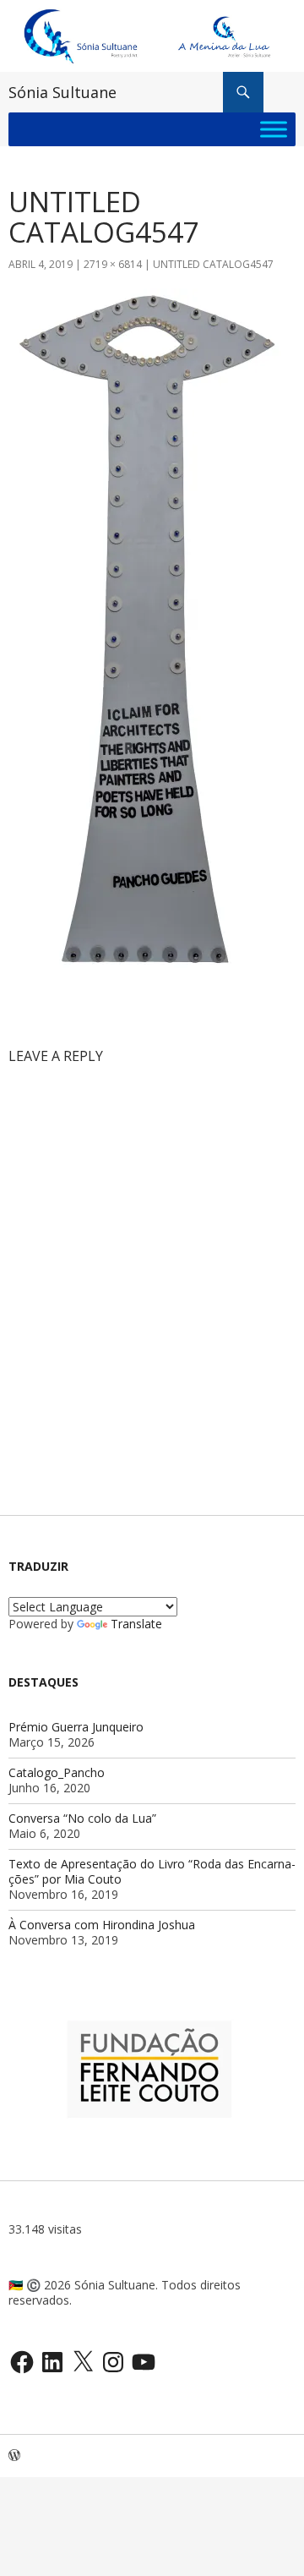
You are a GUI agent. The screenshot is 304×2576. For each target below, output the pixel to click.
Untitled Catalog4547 (213, 264)
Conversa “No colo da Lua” (82, 1818)
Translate (136, 1624)
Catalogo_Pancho (57, 1772)
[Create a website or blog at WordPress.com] (14, 2456)
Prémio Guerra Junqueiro (76, 1727)
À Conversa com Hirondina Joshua (102, 1925)
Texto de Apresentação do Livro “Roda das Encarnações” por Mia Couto (152, 1871)
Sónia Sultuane (62, 92)
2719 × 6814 (113, 264)
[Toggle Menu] (274, 130)
